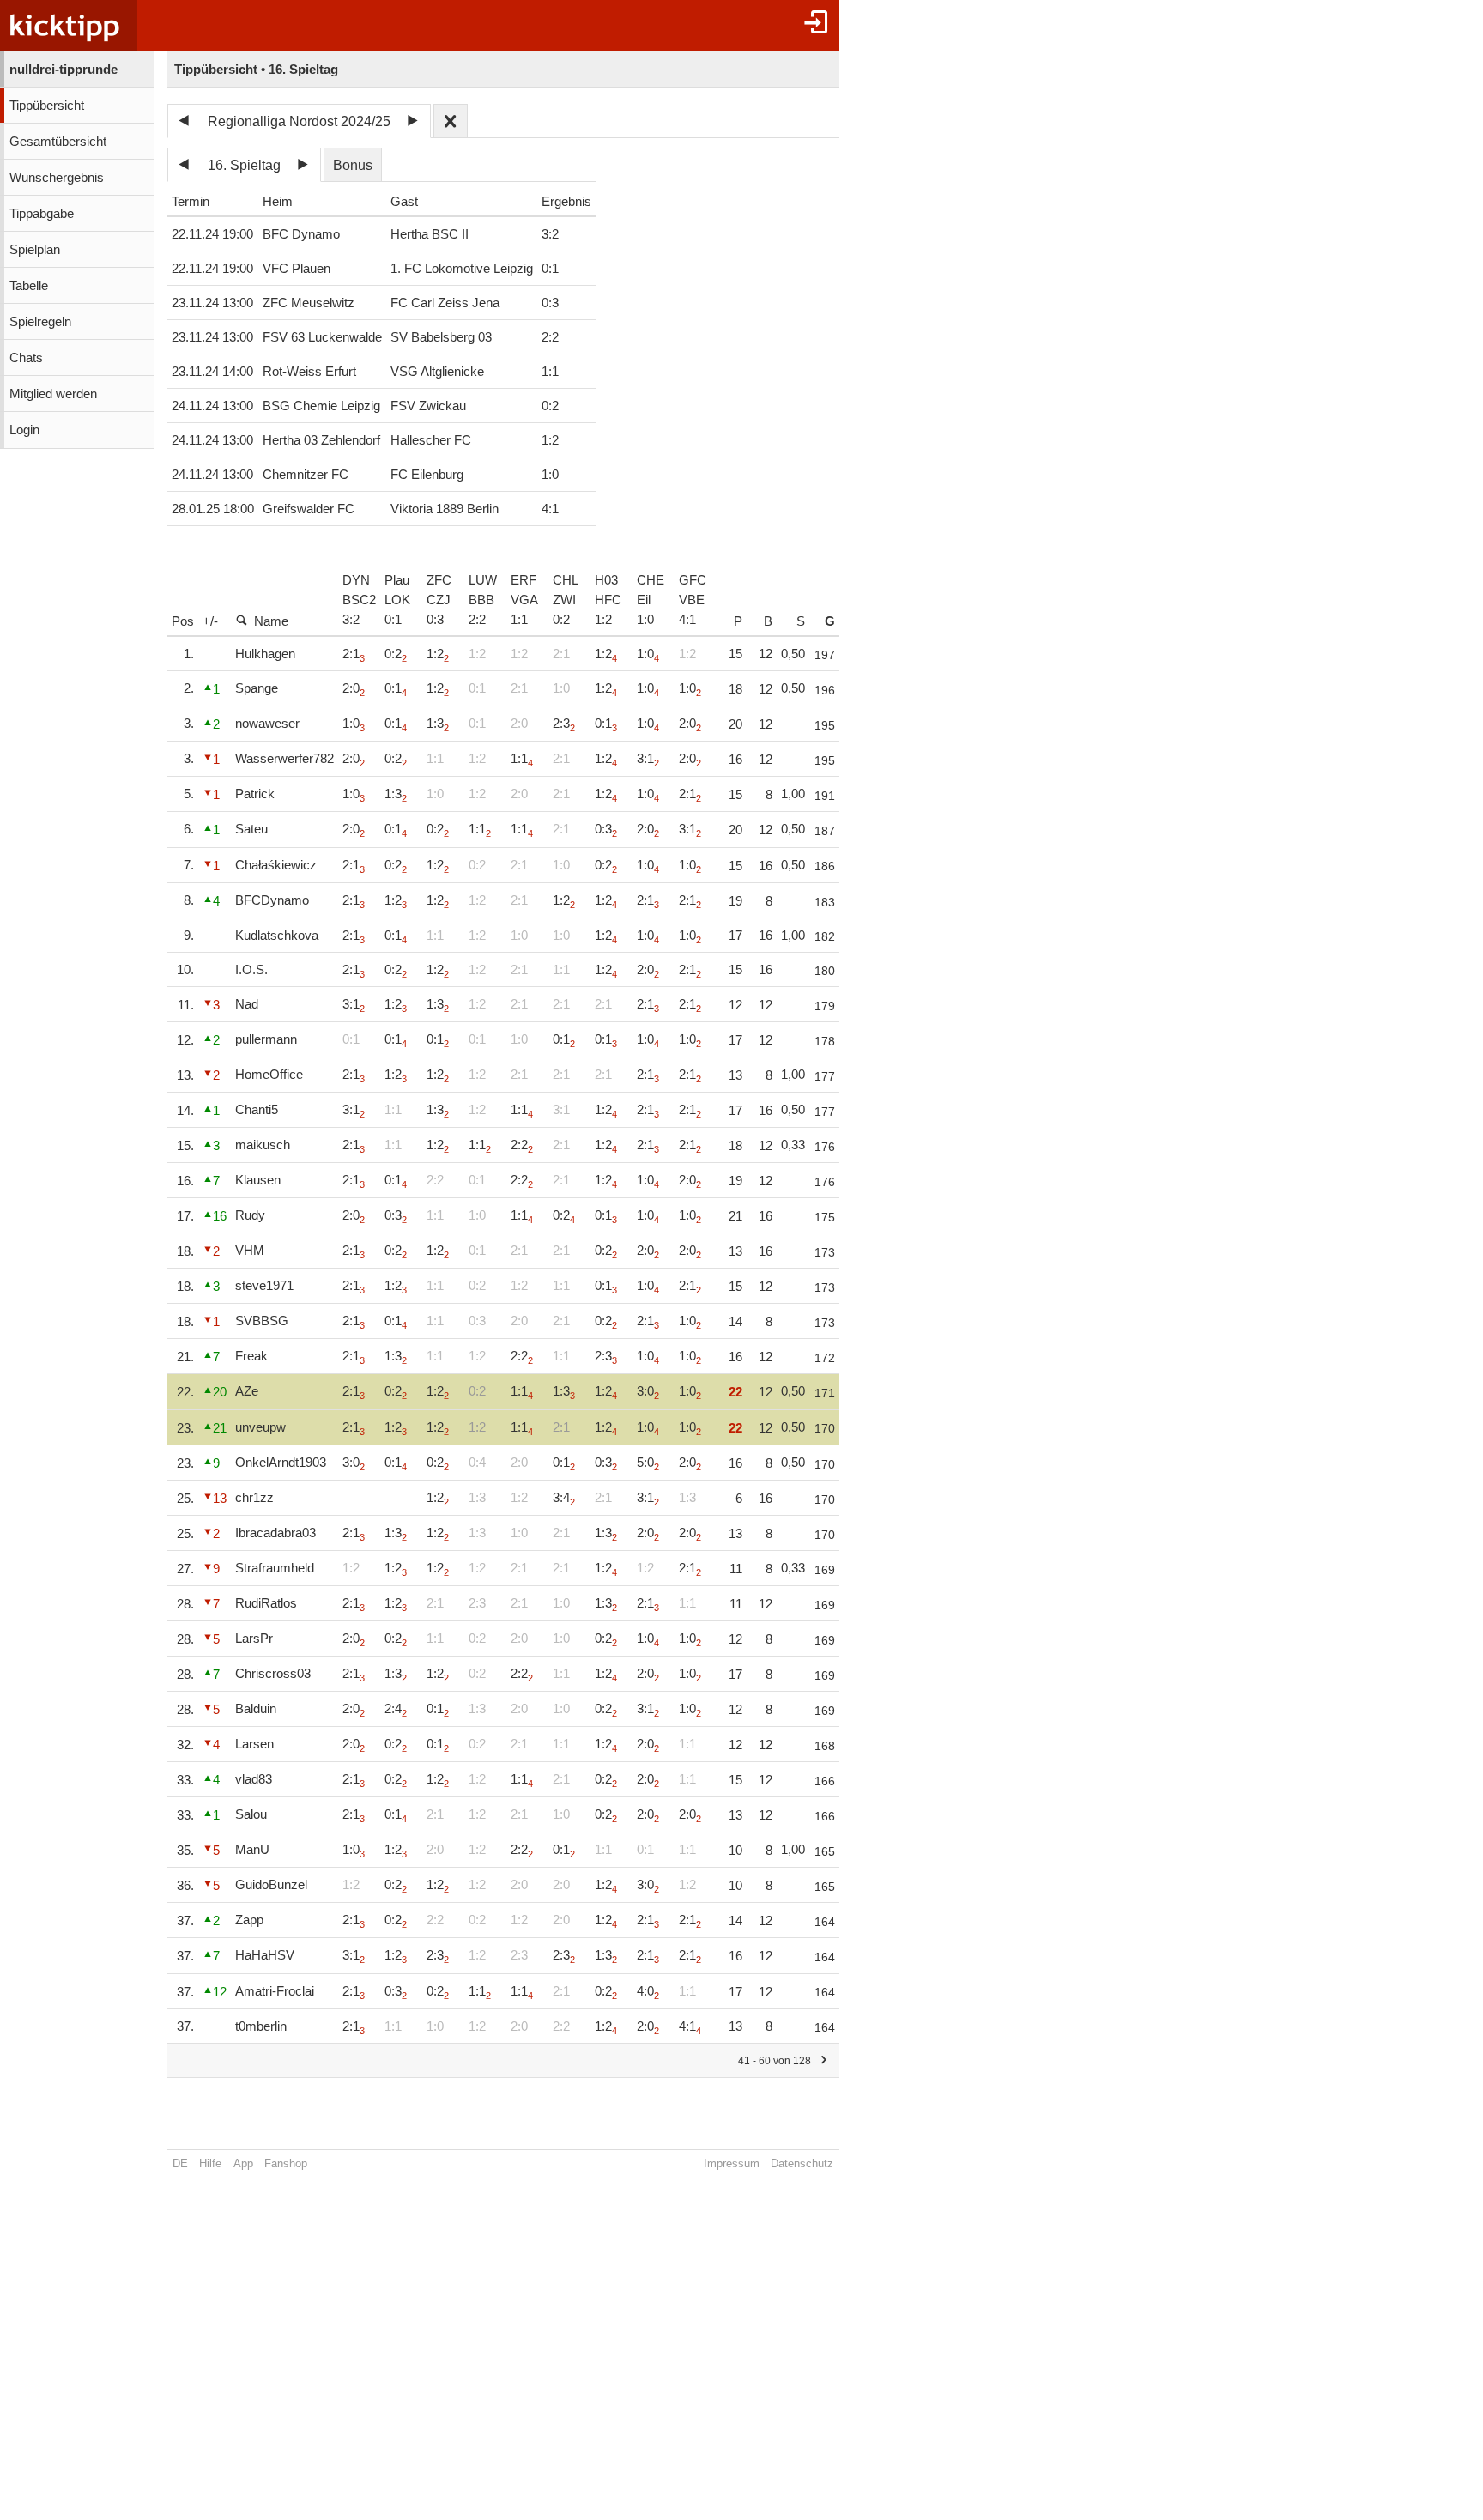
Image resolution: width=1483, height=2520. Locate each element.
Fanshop (286, 2163)
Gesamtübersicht (58, 142)
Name (271, 621)
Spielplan (35, 250)
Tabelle (29, 286)
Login (24, 430)
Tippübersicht (47, 106)
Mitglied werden (53, 394)
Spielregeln (40, 322)
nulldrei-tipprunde (64, 70)
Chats (26, 358)
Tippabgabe (42, 214)
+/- (210, 621)
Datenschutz (802, 2163)
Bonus (353, 165)
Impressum (732, 2163)
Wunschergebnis (57, 178)
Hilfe (210, 2163)
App (243, 2163)
